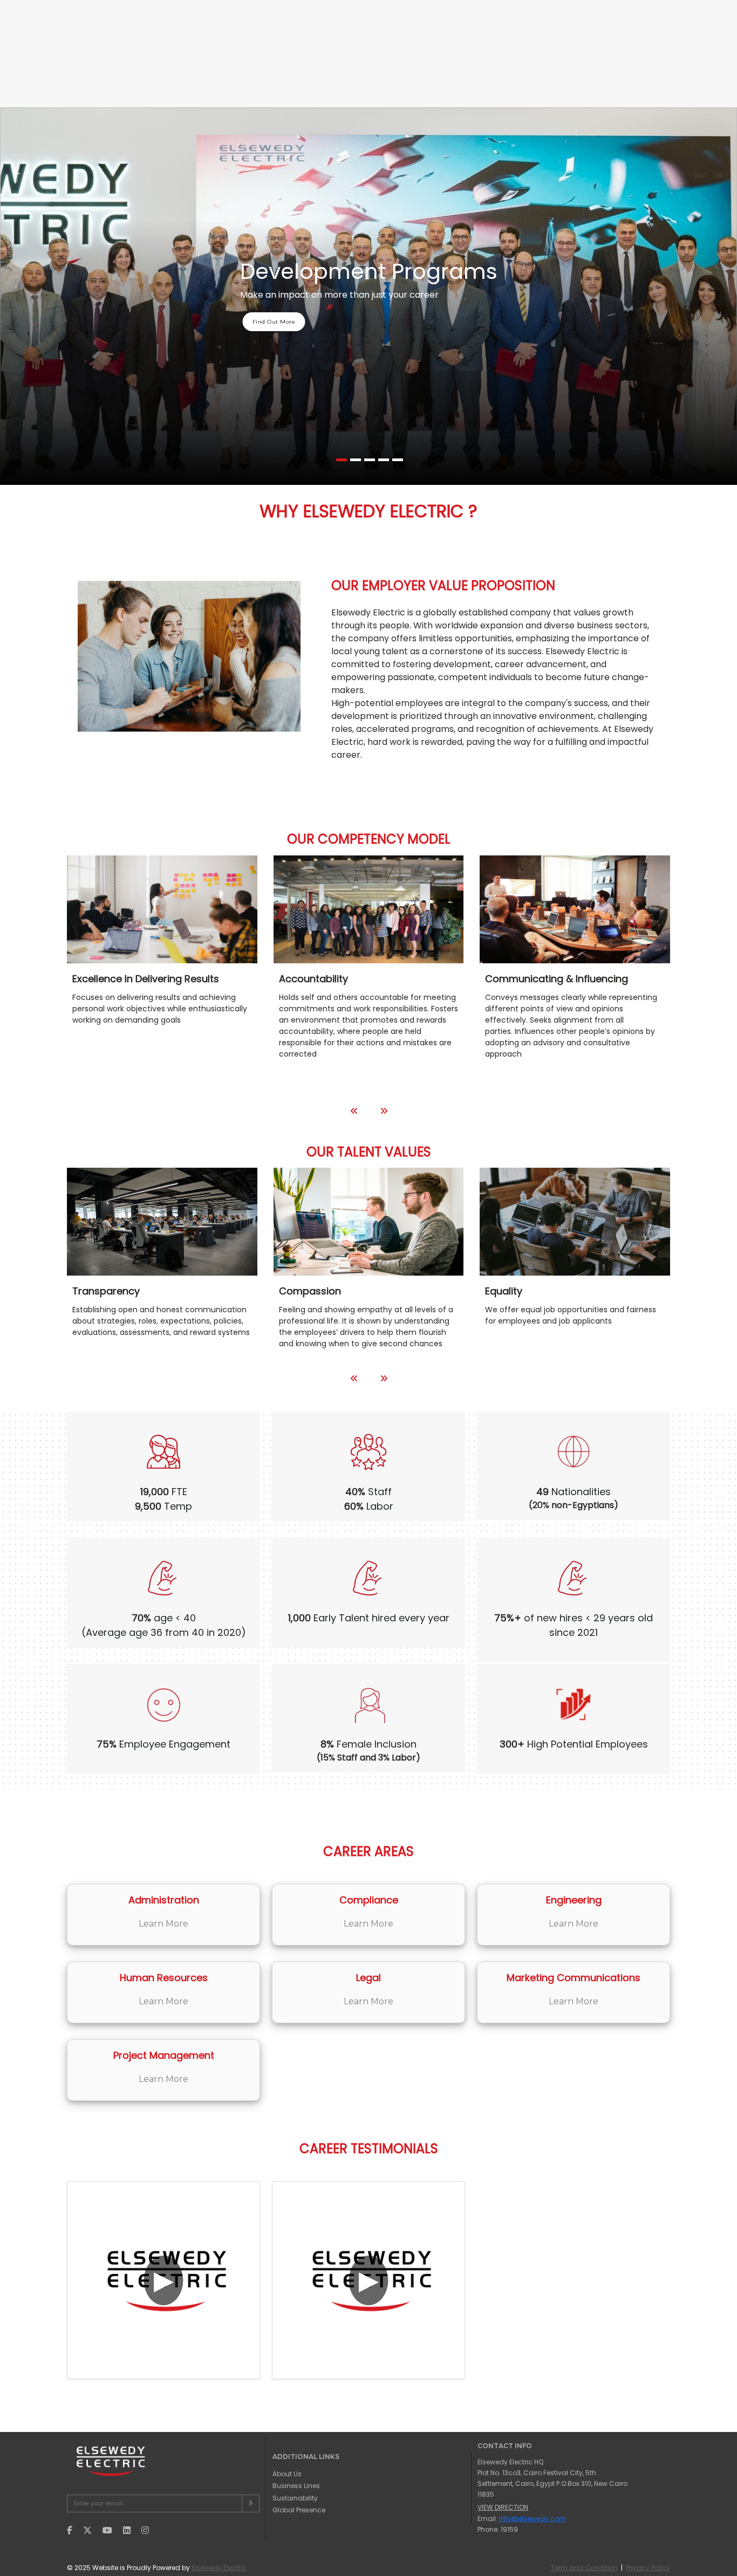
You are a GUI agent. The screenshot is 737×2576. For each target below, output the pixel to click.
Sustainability (374, 48)
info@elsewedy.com (158, 10)
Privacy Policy (648, 2568)
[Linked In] (214, 11)
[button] (342, 460)
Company (225, 48)
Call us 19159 (88, 10)
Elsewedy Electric (219, 2568)
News (627, 10)
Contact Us (601, 48)
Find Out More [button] (274, 322)
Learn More (163, 1924)
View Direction (503, 2507)
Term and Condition (584, 2568)
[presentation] (354, 1111)
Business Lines (294, 48)
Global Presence (460, 48)
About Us (287, 2474)
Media (656, 10)
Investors (594, 10)
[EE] (116, 48)
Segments (535, 48)
